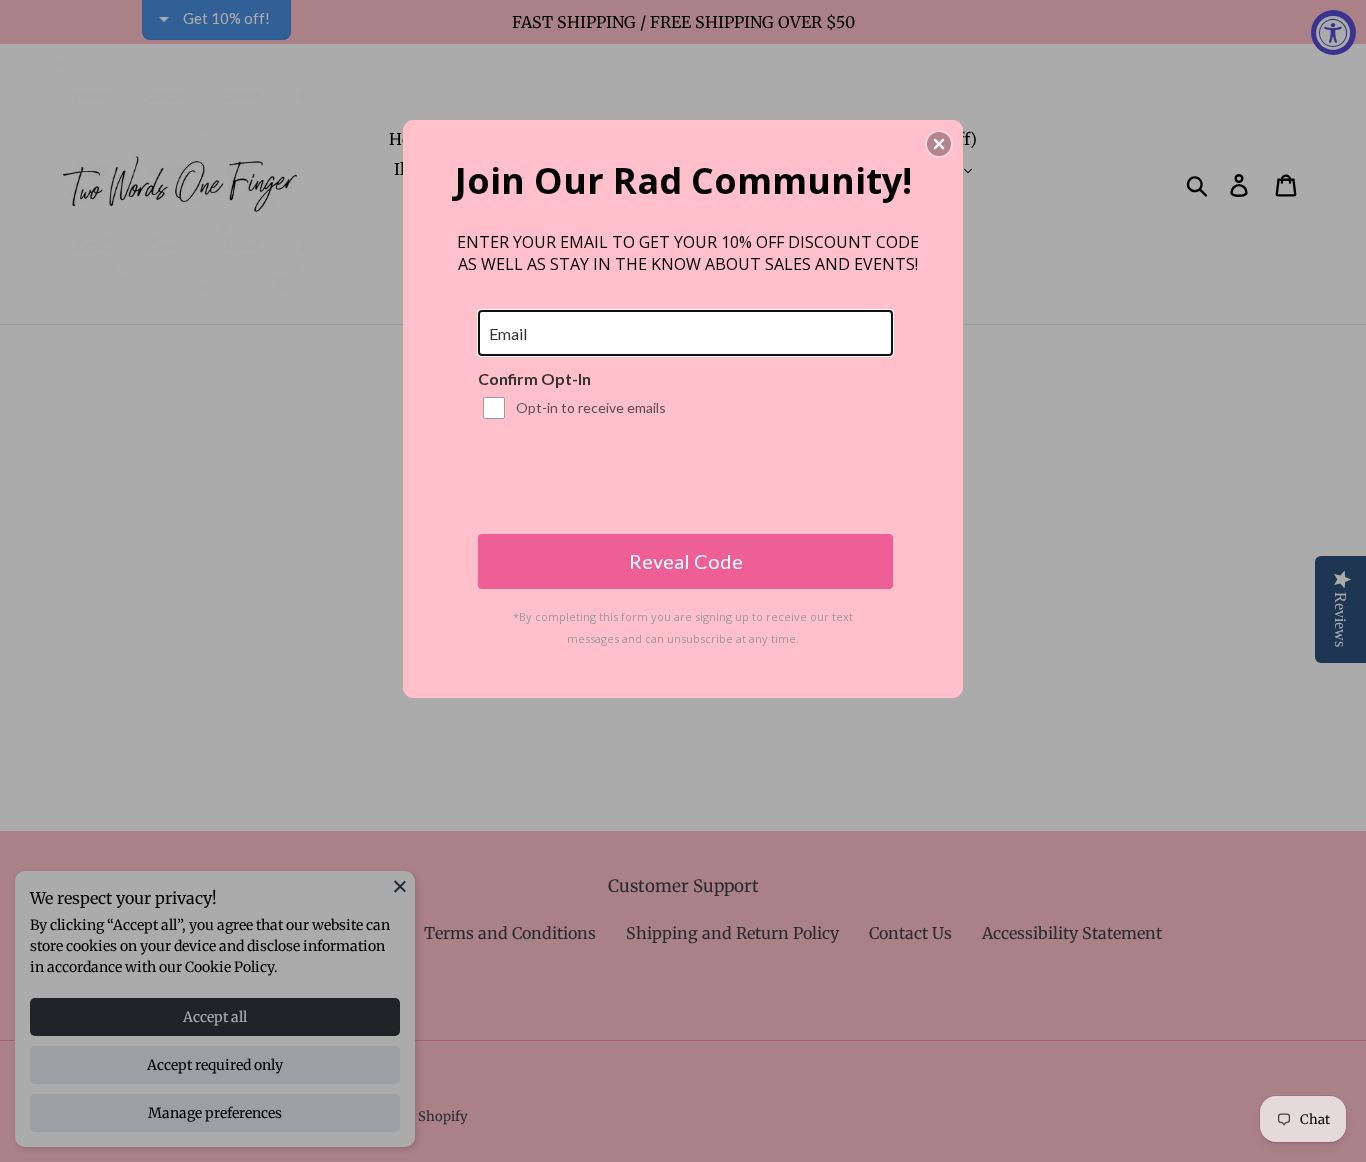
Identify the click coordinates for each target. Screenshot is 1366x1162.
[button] (939, 144)
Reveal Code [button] (686, 561)
